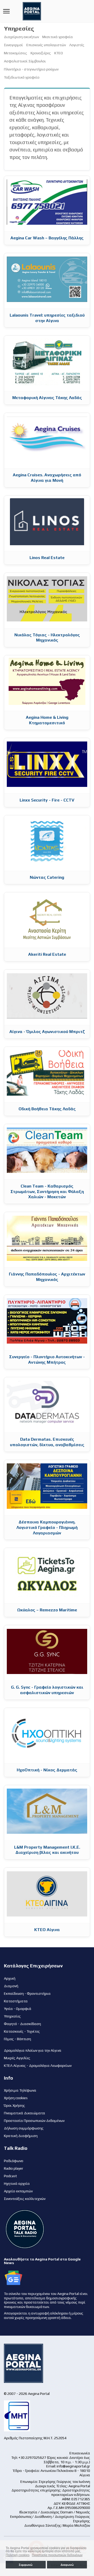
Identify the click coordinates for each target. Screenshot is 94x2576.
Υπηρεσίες (12, 2016)
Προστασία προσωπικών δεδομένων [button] (57, 2555)
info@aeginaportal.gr (73, 2466)
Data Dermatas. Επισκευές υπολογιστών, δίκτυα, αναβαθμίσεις (47, 1442)
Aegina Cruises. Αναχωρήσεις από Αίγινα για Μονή (47, 478)
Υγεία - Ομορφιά (18, 2009)
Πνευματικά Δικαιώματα (25, 2113)
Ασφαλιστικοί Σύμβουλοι (25, 61)
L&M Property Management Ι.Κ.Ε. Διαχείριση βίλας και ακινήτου (47, 1850)
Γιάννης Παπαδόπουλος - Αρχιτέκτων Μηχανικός (47, 1277)
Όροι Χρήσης (14, 2105)
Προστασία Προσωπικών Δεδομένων (34, 2121)
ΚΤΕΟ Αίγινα (47, 1930)
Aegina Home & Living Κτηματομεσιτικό (47, 720)
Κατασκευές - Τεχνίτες (22, 2031)
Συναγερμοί (13, 45)
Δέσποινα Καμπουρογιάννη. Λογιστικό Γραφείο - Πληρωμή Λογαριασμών (47, 1527)
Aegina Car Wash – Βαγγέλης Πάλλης (47, 238)
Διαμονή (11, 1986)
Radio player (14, 2168)
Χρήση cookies (16, 2098)
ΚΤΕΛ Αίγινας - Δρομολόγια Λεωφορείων (38, 2065)
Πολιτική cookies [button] (18, 2555)
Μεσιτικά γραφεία (58, 37)
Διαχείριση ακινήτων (21, 37)
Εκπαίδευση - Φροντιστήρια (27, 1993)
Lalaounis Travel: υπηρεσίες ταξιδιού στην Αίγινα (47, 318)
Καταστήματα (16, 2001)
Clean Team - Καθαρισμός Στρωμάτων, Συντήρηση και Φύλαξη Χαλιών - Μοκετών (47, 1192)
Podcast (10, 2176)
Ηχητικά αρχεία (17, 2183)
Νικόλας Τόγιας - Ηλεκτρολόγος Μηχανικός (47, 638)
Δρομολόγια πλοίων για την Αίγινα (33, 2050)
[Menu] (6, 11)
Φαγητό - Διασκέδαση (22, 2024)
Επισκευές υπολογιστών (46, 45)
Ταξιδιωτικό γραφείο (22, 77)
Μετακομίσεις (16, 53)
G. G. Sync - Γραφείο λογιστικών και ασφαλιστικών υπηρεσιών (47, 1690)
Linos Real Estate (47, 558)
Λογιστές (77, 45)
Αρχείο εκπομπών (18, 2191)
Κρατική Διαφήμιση (21, 2136)
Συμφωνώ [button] (26, 2565)
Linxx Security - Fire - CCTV (47, 800)
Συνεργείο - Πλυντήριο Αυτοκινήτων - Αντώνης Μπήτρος (47, 1360)
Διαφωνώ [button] (67, 2565)
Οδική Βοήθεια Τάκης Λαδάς (47, 1109)
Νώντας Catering (47, 877)
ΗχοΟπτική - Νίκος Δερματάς (47, 1770)
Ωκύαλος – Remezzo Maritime (47, 1610)
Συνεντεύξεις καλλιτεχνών (25, 2199)
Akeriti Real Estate (47, 954)
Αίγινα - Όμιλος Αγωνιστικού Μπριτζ (47, 1032)
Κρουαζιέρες (41, 53)
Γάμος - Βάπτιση (17, 2039)
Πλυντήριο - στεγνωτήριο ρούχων (31, 69)
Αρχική (10, 1978)
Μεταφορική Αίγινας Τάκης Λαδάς (47, 398)
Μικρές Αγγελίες (17, 2058)
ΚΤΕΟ (59, 53)
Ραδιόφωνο (14, 2161)
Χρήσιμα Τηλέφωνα (20, 2090)
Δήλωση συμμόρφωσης (24, 2128)
